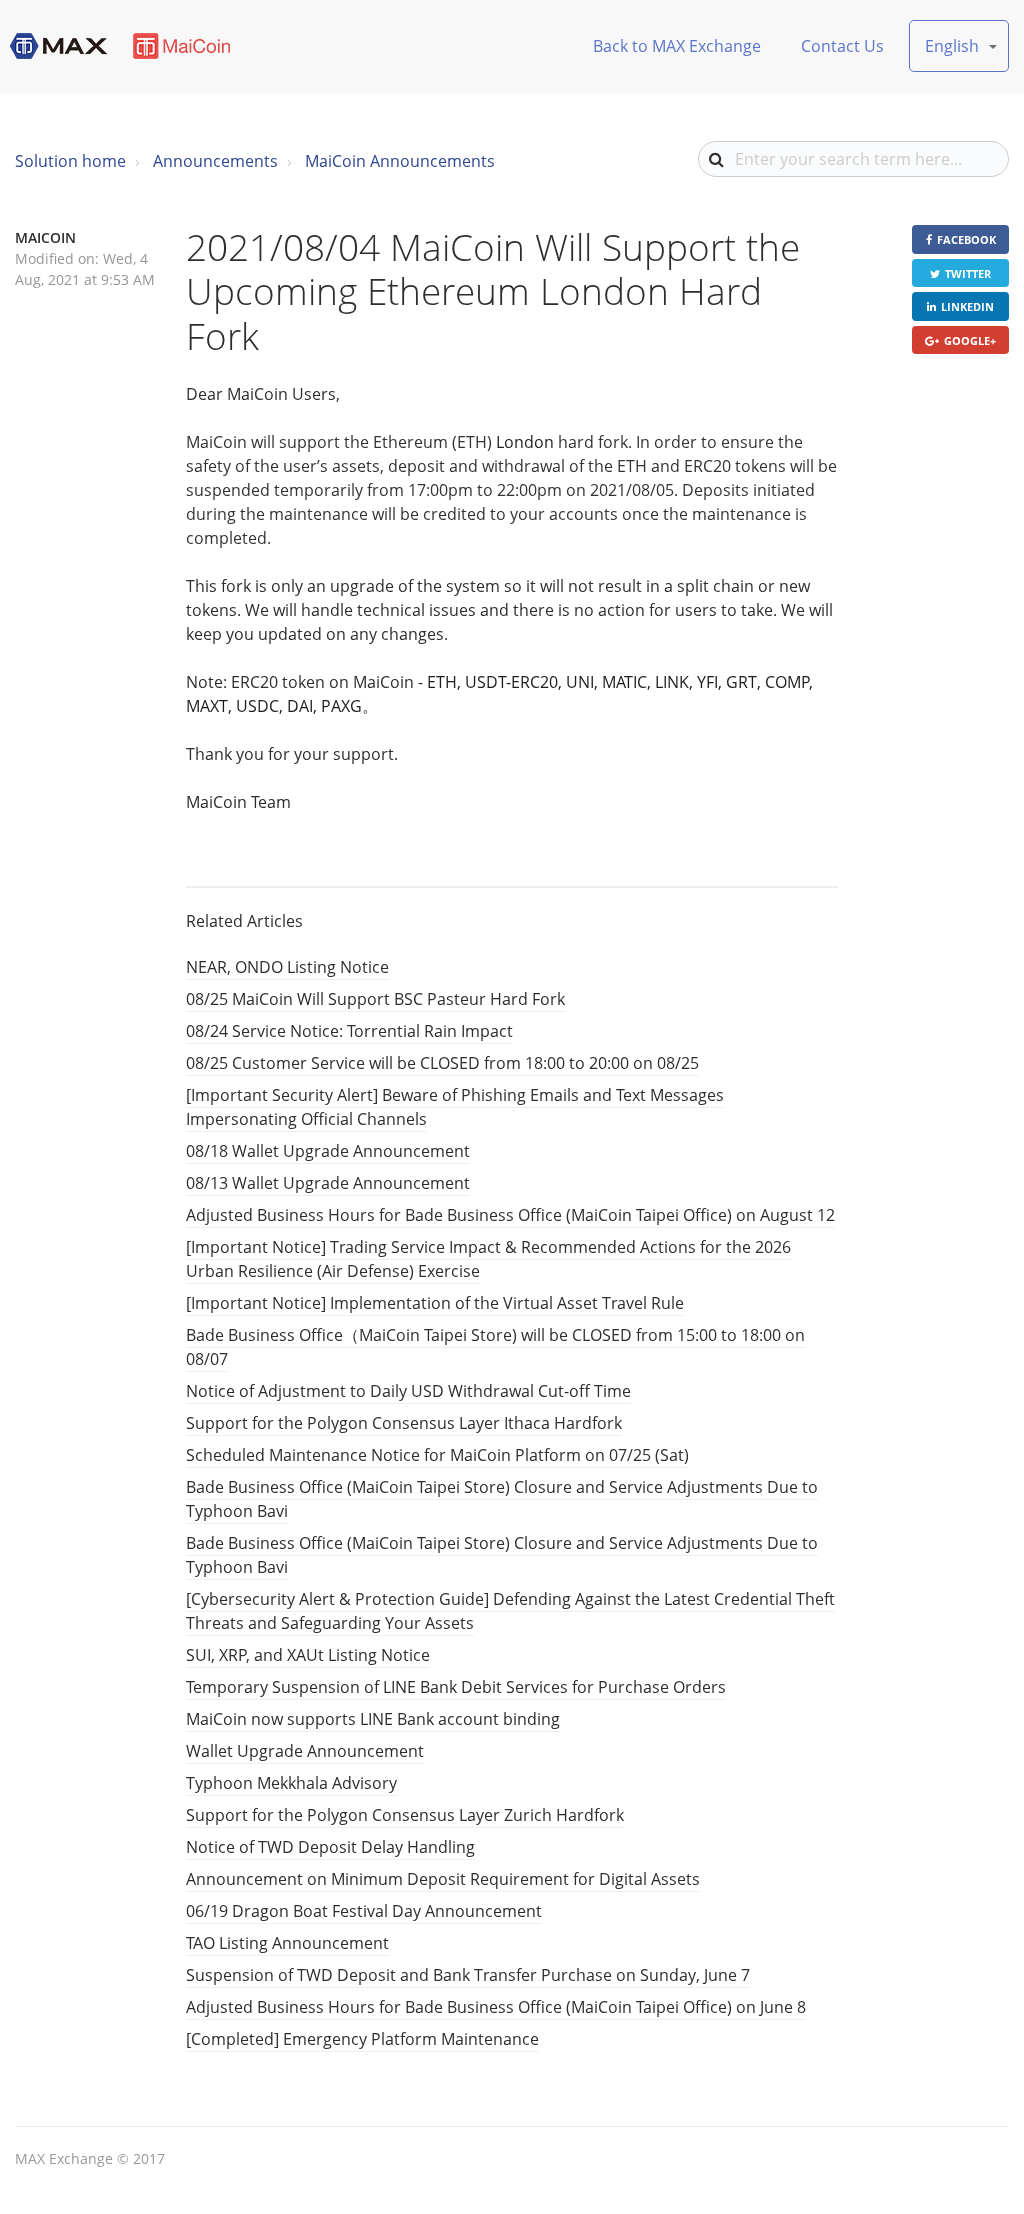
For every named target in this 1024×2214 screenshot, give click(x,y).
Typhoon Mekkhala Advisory (291, 1783)
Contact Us (842, 46)
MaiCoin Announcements (400, 161)
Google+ (970, 340)
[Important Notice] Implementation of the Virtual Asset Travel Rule (435, 1303)
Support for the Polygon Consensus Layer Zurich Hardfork (405, 1815)
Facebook (966, 239)
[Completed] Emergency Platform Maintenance (362, 2039)
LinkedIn (967, 306)
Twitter (968, 273)
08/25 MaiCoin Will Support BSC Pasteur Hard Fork (375, 999)
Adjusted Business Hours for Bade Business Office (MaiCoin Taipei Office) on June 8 (496, 2007)
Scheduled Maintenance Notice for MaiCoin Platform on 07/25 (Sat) (437, 1455)
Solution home (70, 161)
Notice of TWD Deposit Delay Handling (330, 1847)
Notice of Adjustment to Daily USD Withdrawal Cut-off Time (408, 1391)
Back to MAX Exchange (677, 46)
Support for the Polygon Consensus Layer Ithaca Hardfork (404, 1423)
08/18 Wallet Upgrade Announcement (328, 1151)
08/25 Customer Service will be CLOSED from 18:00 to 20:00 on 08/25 (442, 1063)
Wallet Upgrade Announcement (305, 1751)
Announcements (215, 161)
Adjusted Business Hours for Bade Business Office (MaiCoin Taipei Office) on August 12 (510, 1215)
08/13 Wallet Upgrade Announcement (328, 1183)
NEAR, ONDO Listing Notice (287, 967)
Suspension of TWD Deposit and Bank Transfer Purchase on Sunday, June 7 (468, 1975)
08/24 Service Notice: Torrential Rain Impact (349, 1031)
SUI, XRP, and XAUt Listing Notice (308, 1655)
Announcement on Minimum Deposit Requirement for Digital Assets (443, 1879)
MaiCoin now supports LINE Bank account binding (373, 1719)
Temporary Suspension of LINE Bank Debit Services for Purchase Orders (456, 1687)
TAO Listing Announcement (287, 1943)
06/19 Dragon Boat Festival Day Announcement (364, 1911)
